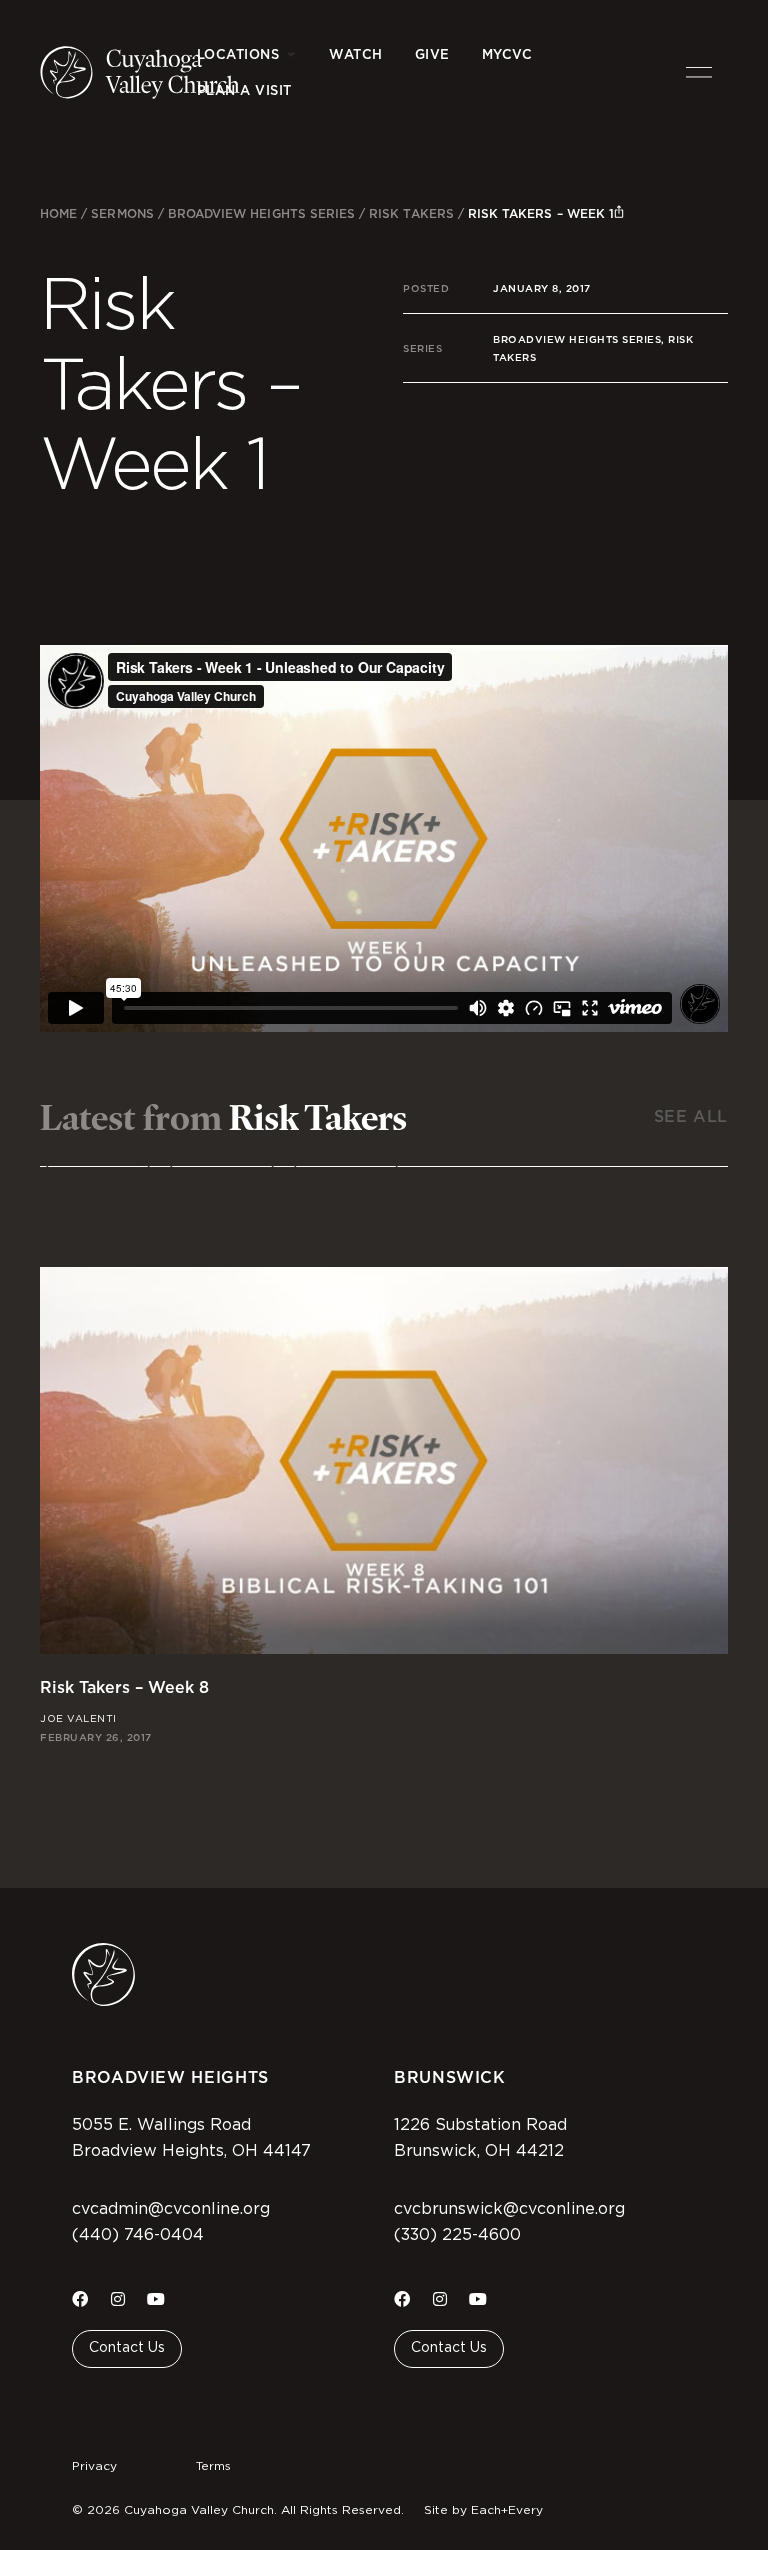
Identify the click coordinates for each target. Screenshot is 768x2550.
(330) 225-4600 (457, 2235)
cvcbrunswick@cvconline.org (509, 2209)
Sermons (122, 213)
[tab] (98, 1150)
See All (691, 1116)
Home (58, 213)
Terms (213, 2466)
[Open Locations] (290, 55)
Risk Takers (411, 213)
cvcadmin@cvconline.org (171, 2209)
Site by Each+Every (483, 2510)
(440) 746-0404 (138, 2235)
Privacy (94, 2466)
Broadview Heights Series (261, 213)
